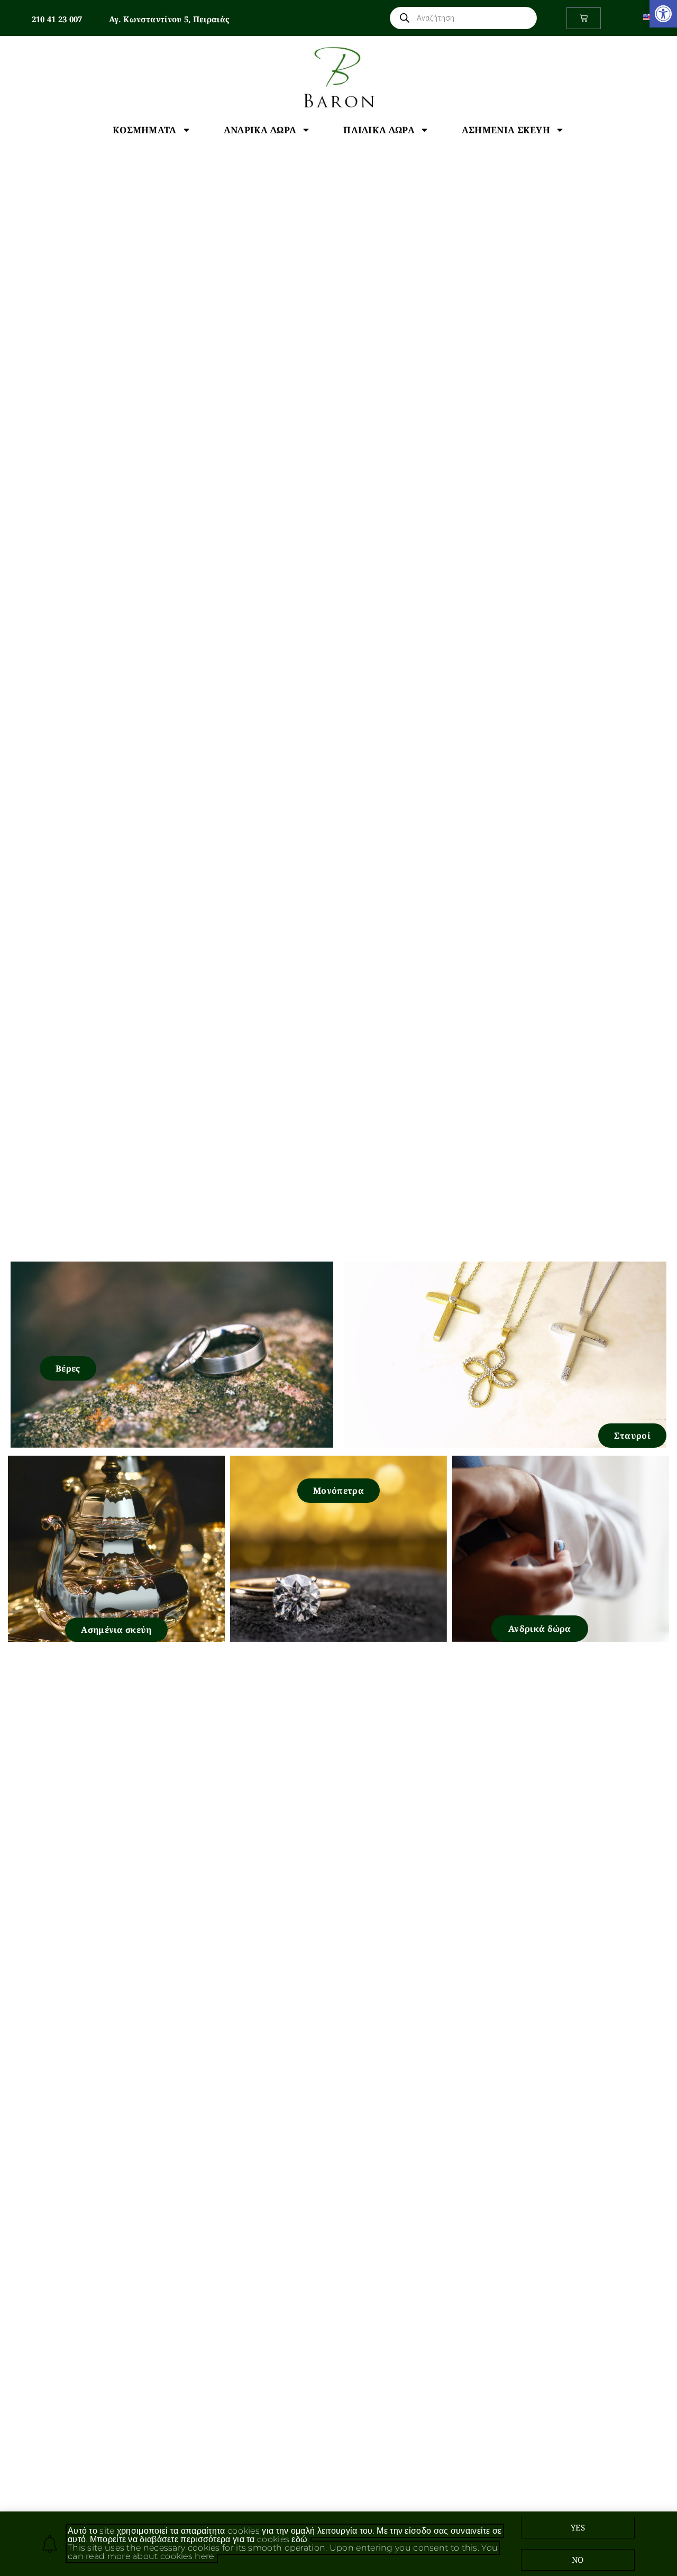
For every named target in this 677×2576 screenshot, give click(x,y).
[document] (338, 1288)
